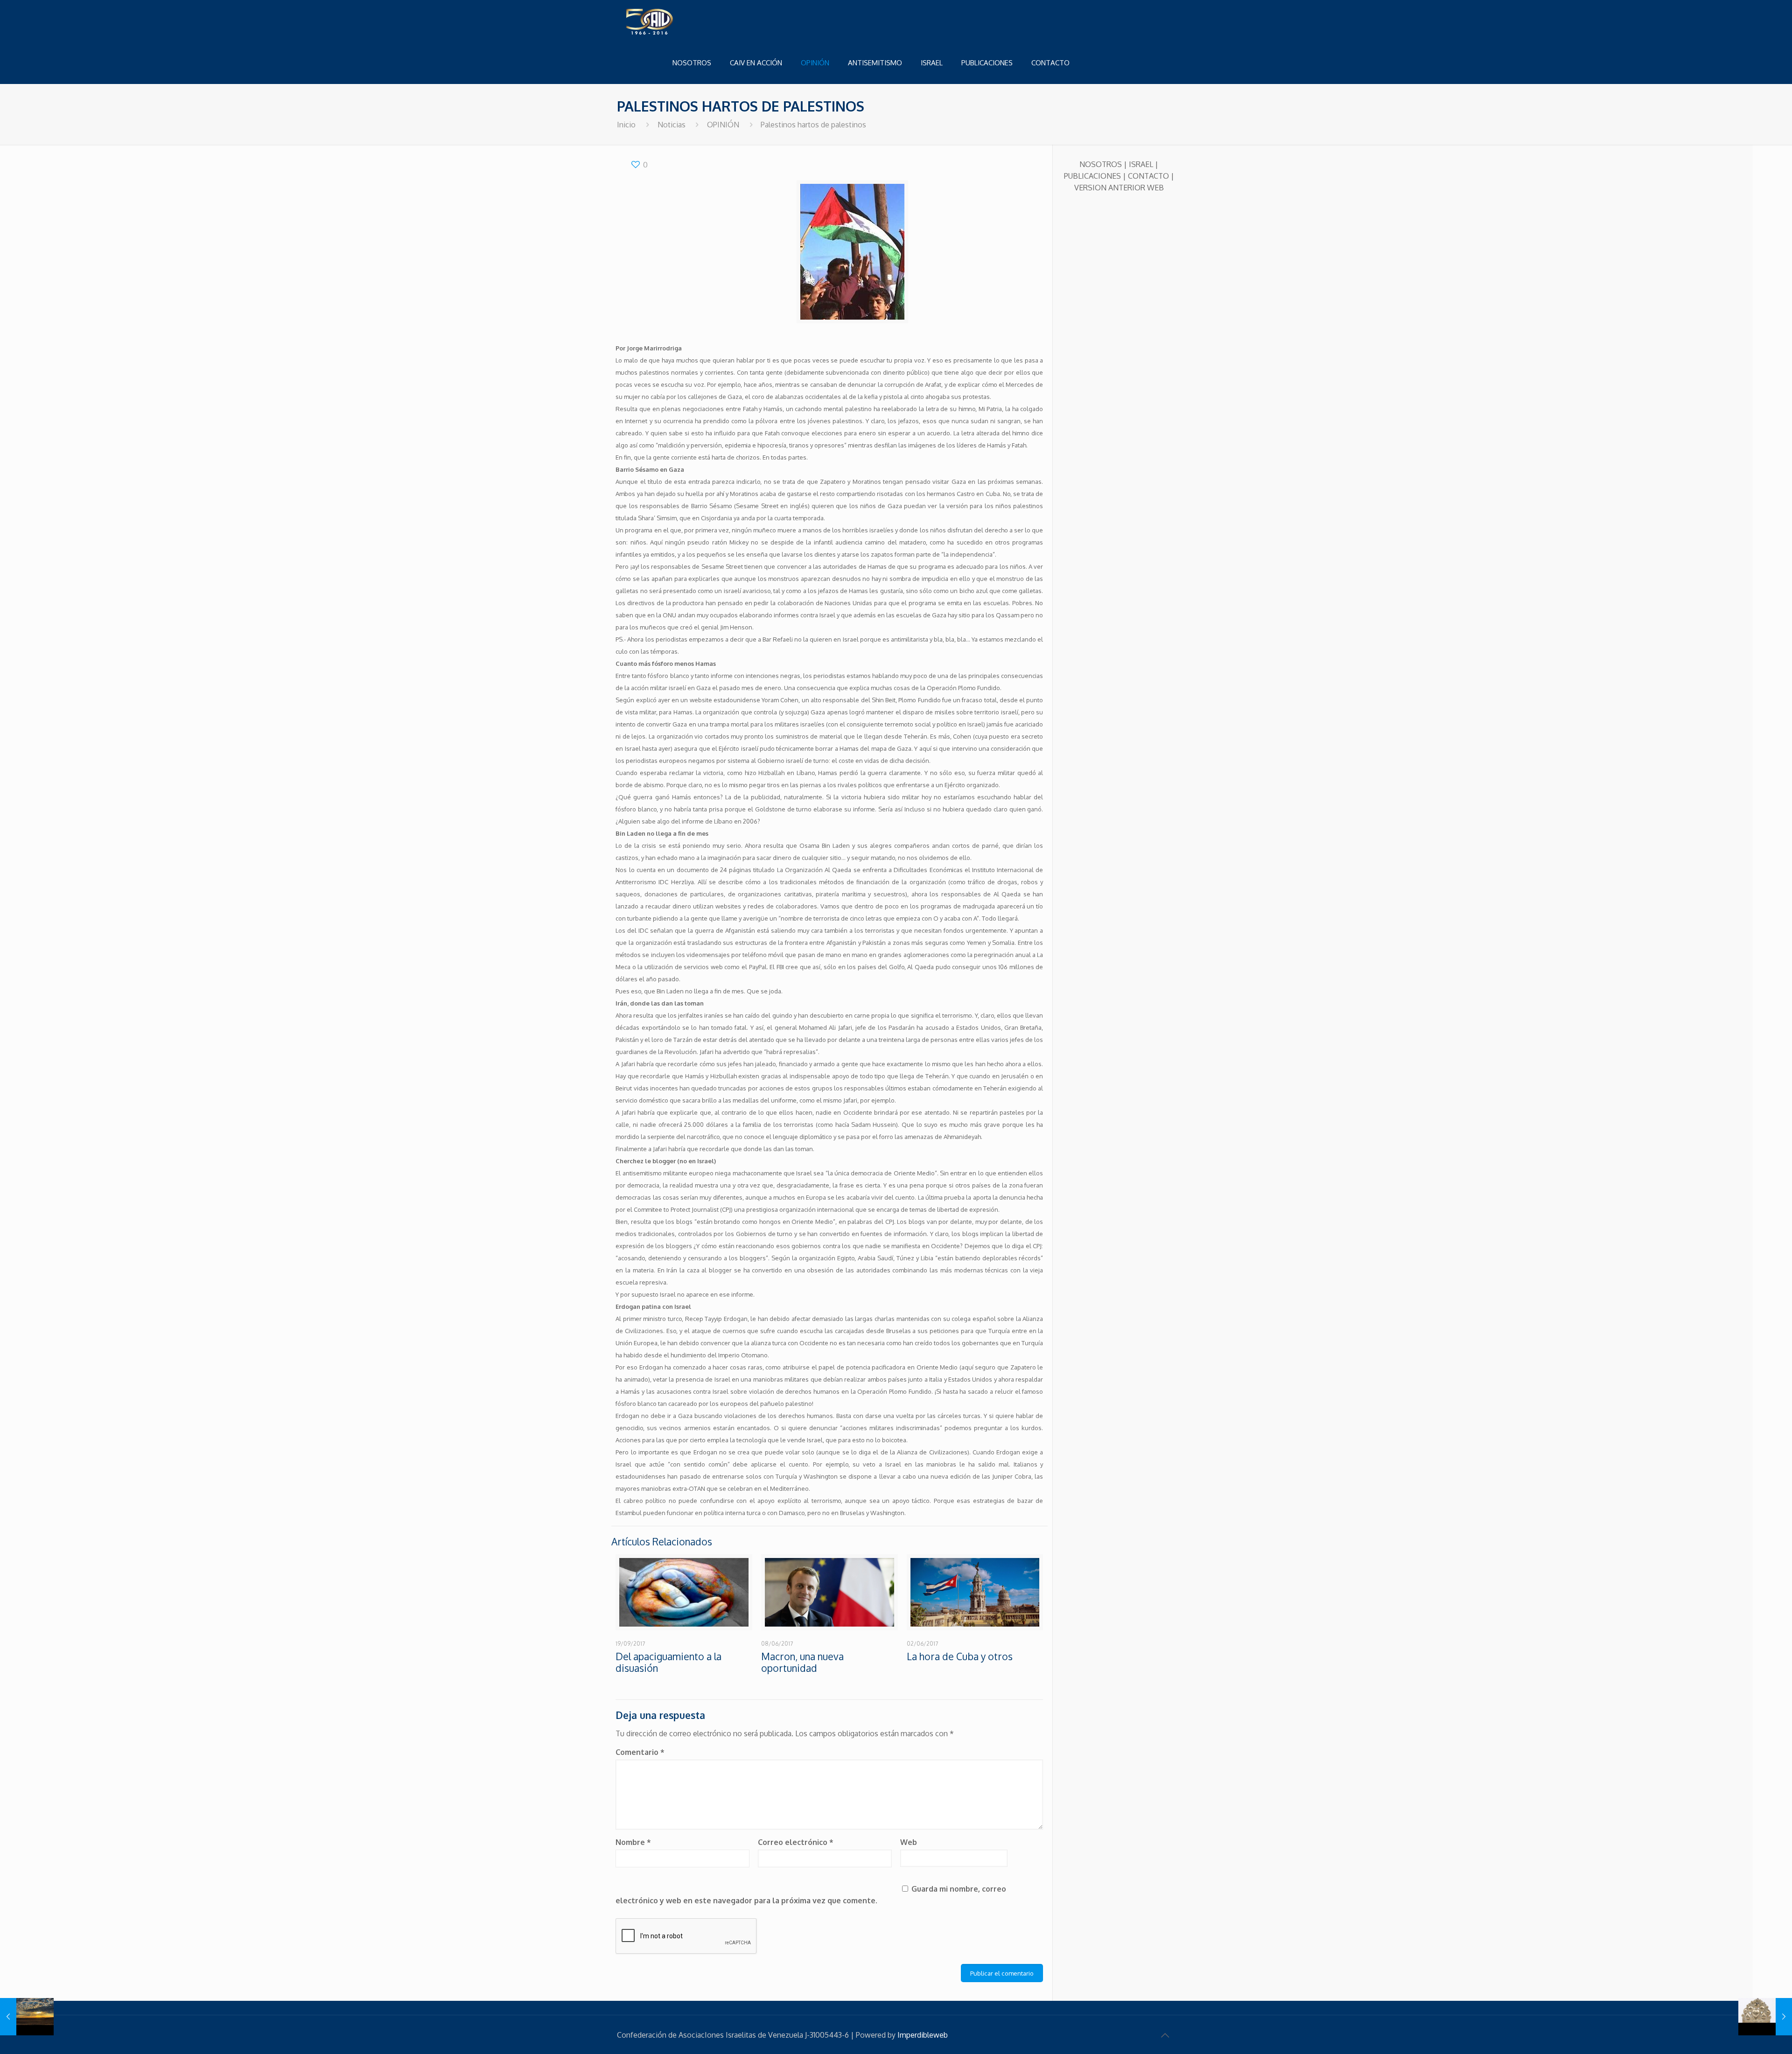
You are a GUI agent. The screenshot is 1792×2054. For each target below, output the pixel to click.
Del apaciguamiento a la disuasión (668, 1662)
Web (909, 1842)
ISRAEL (1141, 164)
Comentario (640, 1752)
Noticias (672, 125)
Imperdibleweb (923, 2035)
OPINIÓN (723, 125)
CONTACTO (1148, 176)
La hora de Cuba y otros (960, 1656)
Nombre (633, 1842)
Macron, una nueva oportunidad (802, 1662)
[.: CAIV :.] (673, 21)
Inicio (626, 125)
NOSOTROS (1101, 164)
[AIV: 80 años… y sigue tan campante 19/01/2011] (1765, 2017)
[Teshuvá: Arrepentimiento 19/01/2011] (27, 2017)
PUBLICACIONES (1092, 176)
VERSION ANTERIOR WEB (1119, 188)
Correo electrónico (796, 1842)
